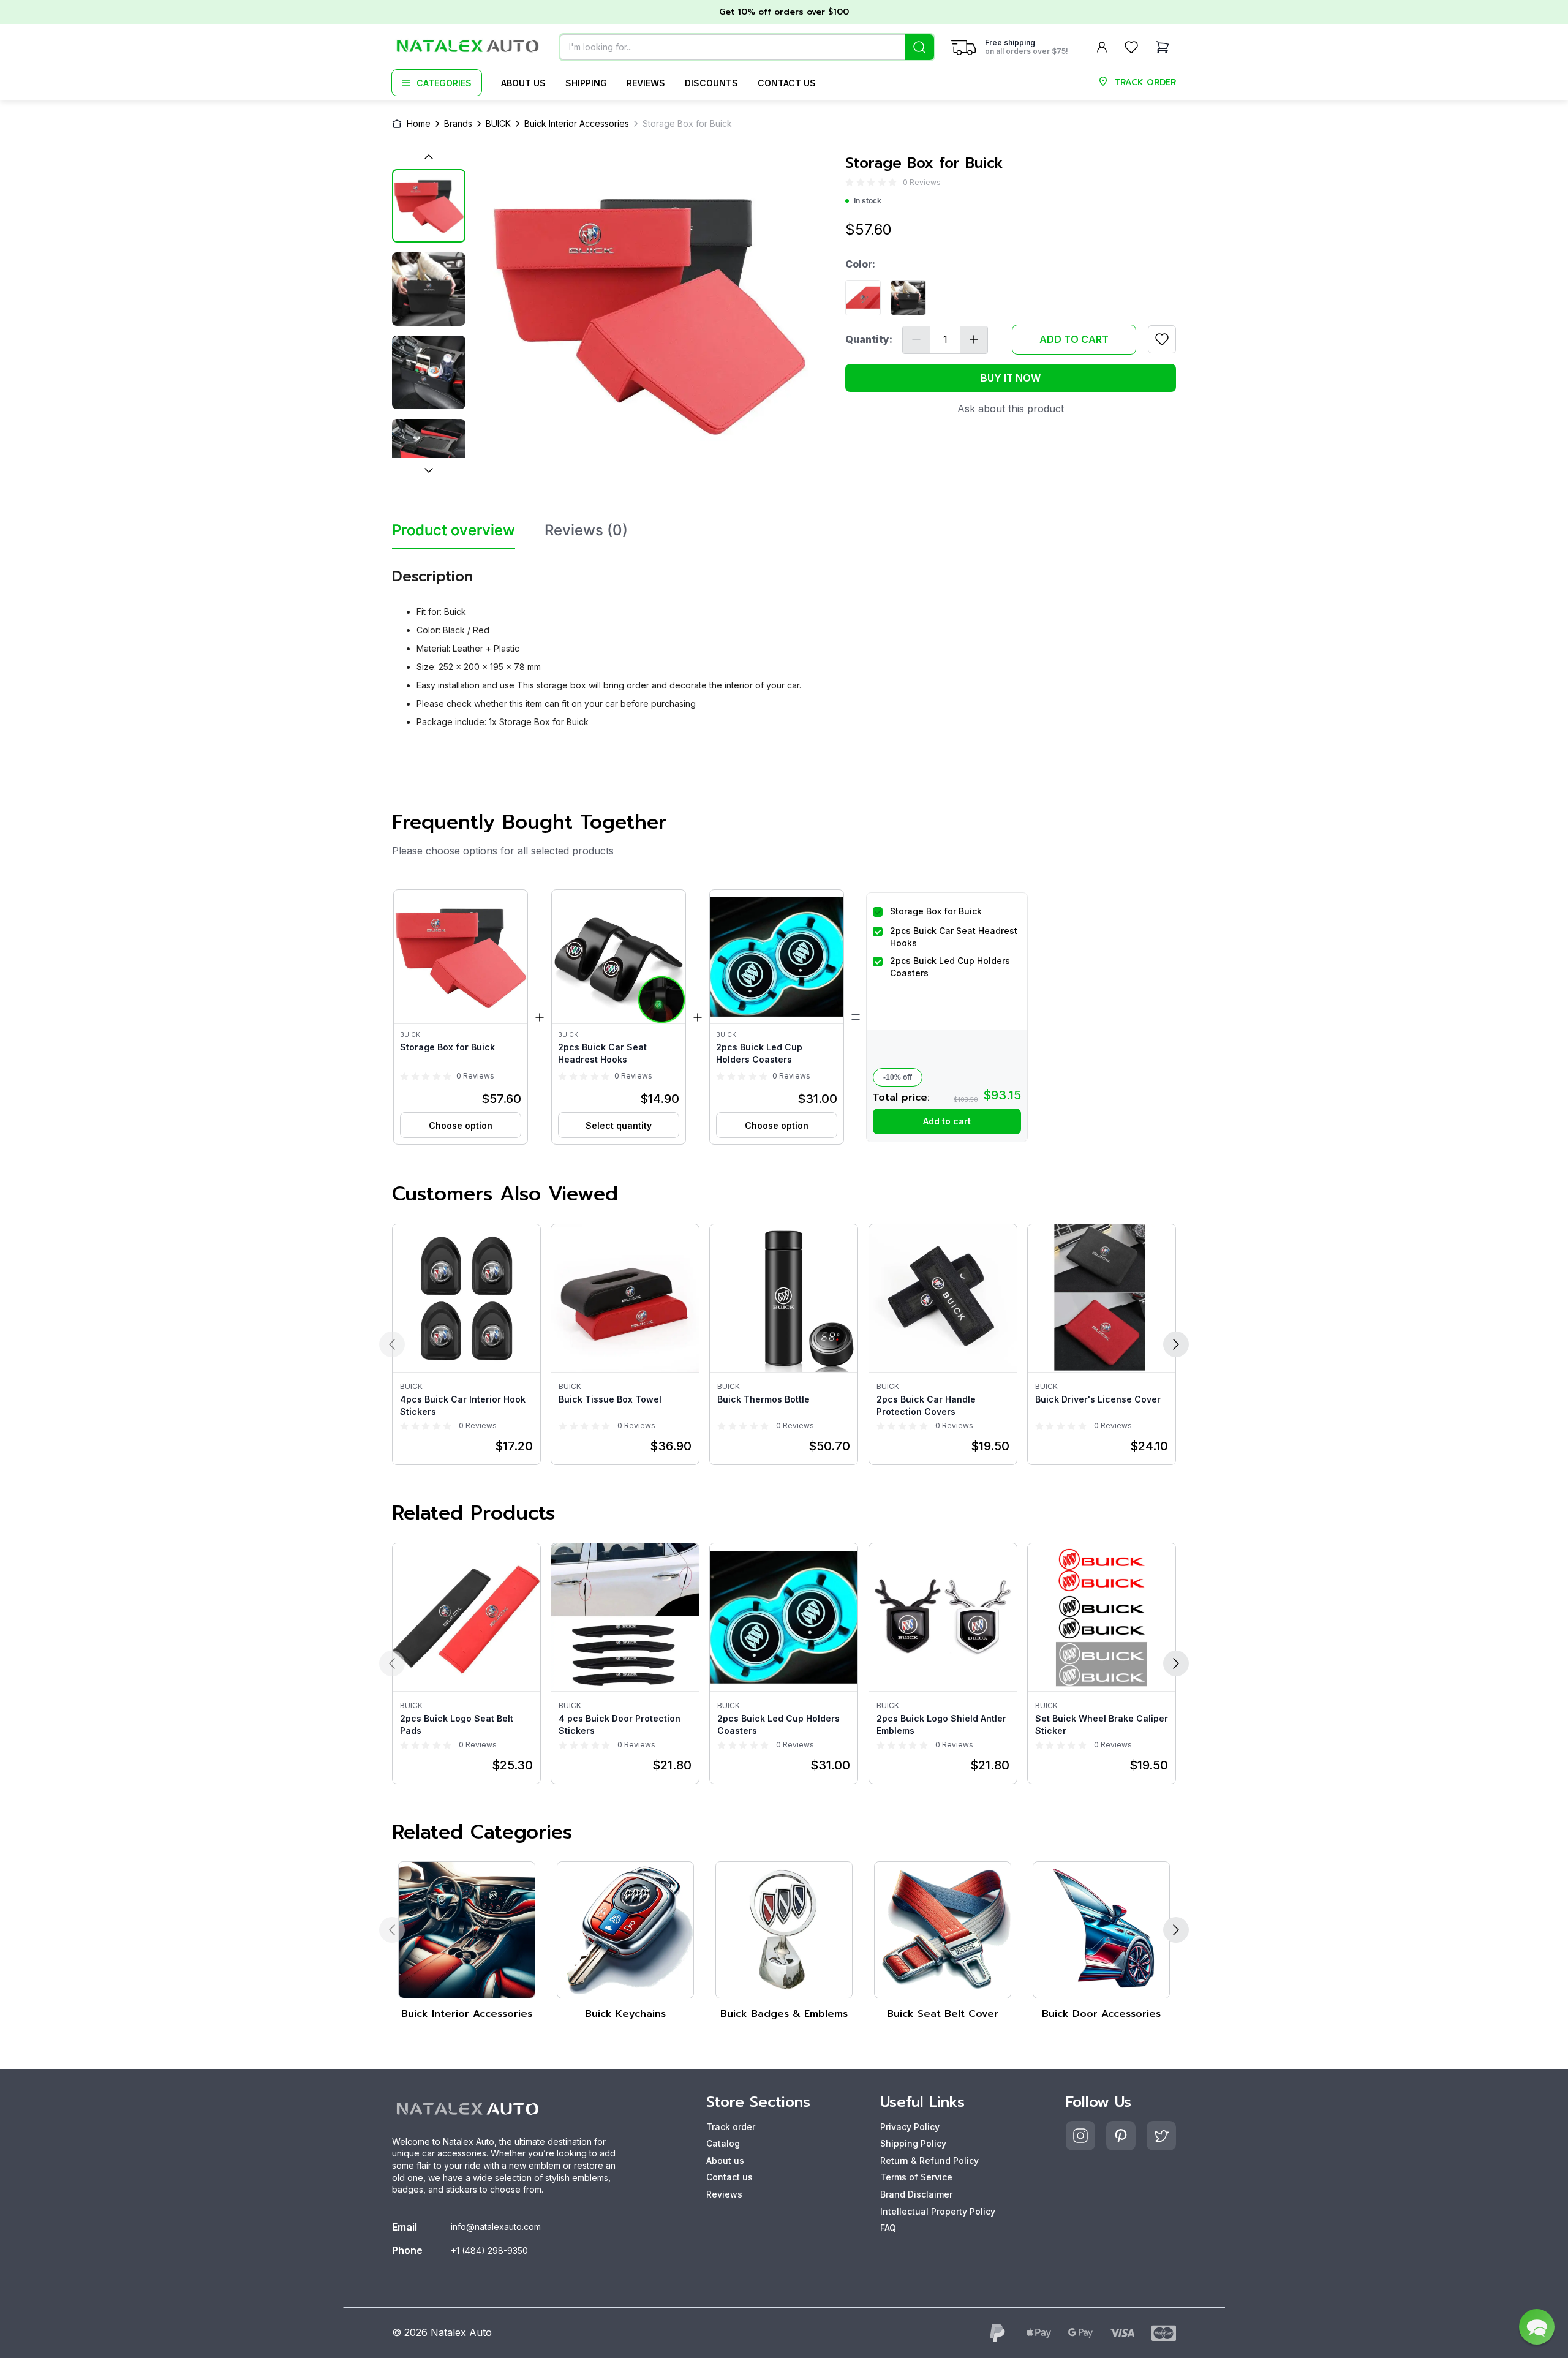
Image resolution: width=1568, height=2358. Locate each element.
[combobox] (747, 47)
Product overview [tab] (454, 530)
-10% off (898, 1077)
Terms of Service (916, 2177)
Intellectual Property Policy (938, 2211)
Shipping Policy (913, 2143)
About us (523, 83)
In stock (868, 201)
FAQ (888, 2228)
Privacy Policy (910, 2127)
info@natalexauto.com (496, 2227)
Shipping (586, 83)
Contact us (787, 83)
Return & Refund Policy (929, 2160)
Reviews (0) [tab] (586, 530)
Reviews (646, 83)
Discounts (711, 83)
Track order (731, 2127)
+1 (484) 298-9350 (489, 2251)
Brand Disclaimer (916, 2194)
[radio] (850, 182)
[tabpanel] (600, 643)
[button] (461, 1017)
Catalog (723, 2143)
